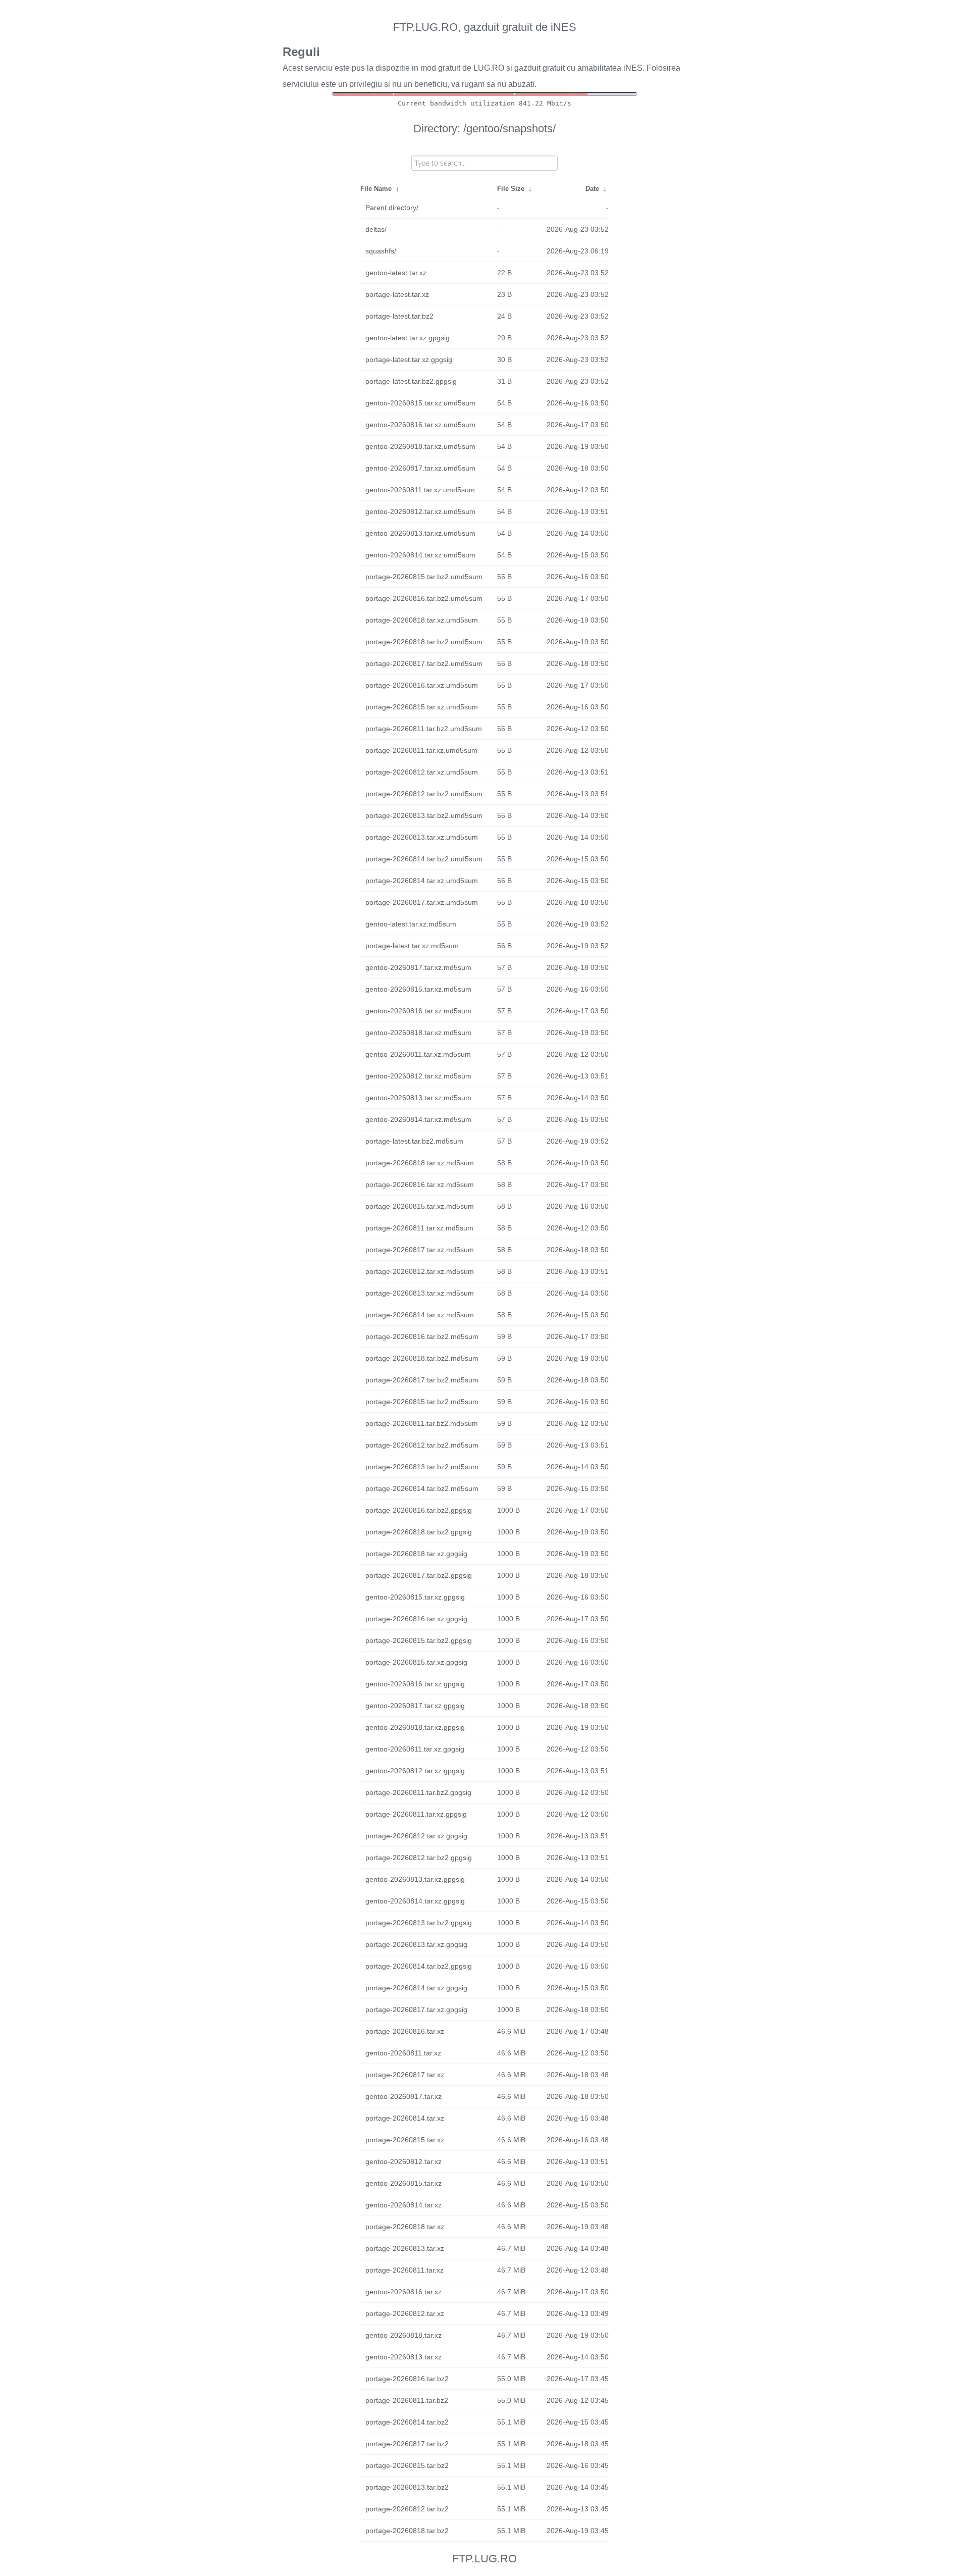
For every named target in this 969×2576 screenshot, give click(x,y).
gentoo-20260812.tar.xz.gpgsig (415, 1771)
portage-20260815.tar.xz (405, 2140)
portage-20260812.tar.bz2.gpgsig (419, 1858)
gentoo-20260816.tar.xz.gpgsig (415, 1684)
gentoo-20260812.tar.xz (403, 2161)
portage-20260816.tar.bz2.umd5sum (424, 598)
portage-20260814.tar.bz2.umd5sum (424, 859)
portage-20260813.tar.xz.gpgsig (416, 1944)
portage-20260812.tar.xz (405, 2313)
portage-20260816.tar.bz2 (407, 2379)
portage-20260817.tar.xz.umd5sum (422, 902)
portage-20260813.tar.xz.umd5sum (422, 837)
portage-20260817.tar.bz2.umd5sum (424, 663)
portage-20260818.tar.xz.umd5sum (422, 620)
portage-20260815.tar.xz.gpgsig (416, 1662)
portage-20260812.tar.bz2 (407, 2509)
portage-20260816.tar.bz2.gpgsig (419, 1510)
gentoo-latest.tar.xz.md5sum (411, 924)
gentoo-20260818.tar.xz (403, 2335)
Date (592, 189)
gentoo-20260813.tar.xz (403, 2357)
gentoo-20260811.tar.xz (403, 2053)
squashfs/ (381, 251)
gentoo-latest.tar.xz (396, 273)
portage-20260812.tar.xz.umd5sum (422, 772)
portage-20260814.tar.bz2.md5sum (422, 1488)
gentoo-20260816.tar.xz (403, 2292)
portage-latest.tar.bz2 (399, 316)
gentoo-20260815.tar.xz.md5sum (418, 989)
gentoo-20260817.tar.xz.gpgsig (415, 1706)
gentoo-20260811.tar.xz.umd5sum (420, 490)
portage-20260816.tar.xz (405, 2031)
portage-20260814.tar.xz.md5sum (420, 1315)
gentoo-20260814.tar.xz (403, 2205)
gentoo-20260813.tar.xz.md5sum (418, 1098)
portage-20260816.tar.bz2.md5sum (422, 1336)
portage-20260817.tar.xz (405, 2075)
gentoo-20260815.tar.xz (403, 2183)
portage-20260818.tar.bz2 (407, 2531)
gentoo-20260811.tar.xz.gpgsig (415, 1749)
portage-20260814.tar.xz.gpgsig (416, 1988)
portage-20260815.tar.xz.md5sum (420, 1206)
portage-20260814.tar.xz (405, 2118)
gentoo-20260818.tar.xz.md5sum (418, 1033)
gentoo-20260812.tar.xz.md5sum (418, 1076)
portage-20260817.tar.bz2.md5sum (422, 1380)
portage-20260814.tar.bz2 (407, 2422)
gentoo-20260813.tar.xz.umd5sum (420, 533)
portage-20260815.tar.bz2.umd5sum (424, 577)
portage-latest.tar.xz (397, 294)
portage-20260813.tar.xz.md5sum (420, 1293)
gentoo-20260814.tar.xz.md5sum (418, 1119)
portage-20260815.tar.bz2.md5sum (422, 1402)
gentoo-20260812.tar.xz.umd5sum (420, 511)
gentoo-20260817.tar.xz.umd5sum (420, 468)
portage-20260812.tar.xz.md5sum (420, 1271)
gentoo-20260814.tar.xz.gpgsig (415, 1901)
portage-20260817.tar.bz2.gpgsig (419, 1575)
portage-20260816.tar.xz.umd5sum (422, 685)
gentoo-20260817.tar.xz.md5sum (418, 967)
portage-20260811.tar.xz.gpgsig (416, 1814)
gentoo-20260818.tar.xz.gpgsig (415, 1727)
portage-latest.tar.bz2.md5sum (414, 1141)
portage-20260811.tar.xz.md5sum (419, 1228)
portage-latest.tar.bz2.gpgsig (411, 381)
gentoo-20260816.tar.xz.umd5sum (420, 425)
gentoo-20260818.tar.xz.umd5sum (420, 446)
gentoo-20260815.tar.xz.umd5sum (420, 403)
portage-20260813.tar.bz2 (407, 2487)
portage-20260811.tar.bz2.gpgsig (418, 1792)
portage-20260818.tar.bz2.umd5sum (424, 642)
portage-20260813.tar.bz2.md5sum (422, 1467)
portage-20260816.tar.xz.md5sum (420, 1184)
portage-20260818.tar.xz (405, 2227)
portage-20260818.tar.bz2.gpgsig (419, 1532)
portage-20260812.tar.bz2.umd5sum (424, 794)
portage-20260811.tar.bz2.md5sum (422, 1423)
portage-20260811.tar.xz (405, 2270)
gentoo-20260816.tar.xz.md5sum (418, 1011)
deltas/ (376, 229)
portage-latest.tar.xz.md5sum (412, 946)
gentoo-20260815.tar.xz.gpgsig (415, 1597)
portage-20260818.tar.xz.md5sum (420, 1163)
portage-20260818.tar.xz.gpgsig (416, 1554)
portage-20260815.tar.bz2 (407, 2465)
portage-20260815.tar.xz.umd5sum (422, 707)
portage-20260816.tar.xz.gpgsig (416, 1619)
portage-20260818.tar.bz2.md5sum (422, 1358)
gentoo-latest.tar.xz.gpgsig (408, 338)
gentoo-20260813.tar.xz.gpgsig (415, 1879)
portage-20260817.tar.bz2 (407, 2444)
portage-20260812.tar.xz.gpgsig (416, 1836)
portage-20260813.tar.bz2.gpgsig (419, 1923)
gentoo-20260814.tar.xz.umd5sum (420, 555)
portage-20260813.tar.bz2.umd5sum (424, 815)
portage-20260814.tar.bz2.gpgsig (419, 1966)
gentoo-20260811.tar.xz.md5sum (418, 1054)
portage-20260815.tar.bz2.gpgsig (419, 1640)
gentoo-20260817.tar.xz (403, 2096)
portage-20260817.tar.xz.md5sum (420, 1250)
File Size (511, 189)
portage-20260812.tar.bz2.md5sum (422, 1445)
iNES (633, 68)
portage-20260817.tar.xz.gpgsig (416, 2010)
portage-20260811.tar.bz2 (407, 2400)
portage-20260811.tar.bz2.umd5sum (424, 729)
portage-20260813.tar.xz (405, 2248)
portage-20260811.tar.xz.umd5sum (421, 750)
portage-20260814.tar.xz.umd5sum (422, 881)
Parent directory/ (392, 208)
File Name (376, 189)
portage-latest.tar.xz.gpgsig (409, 359)
